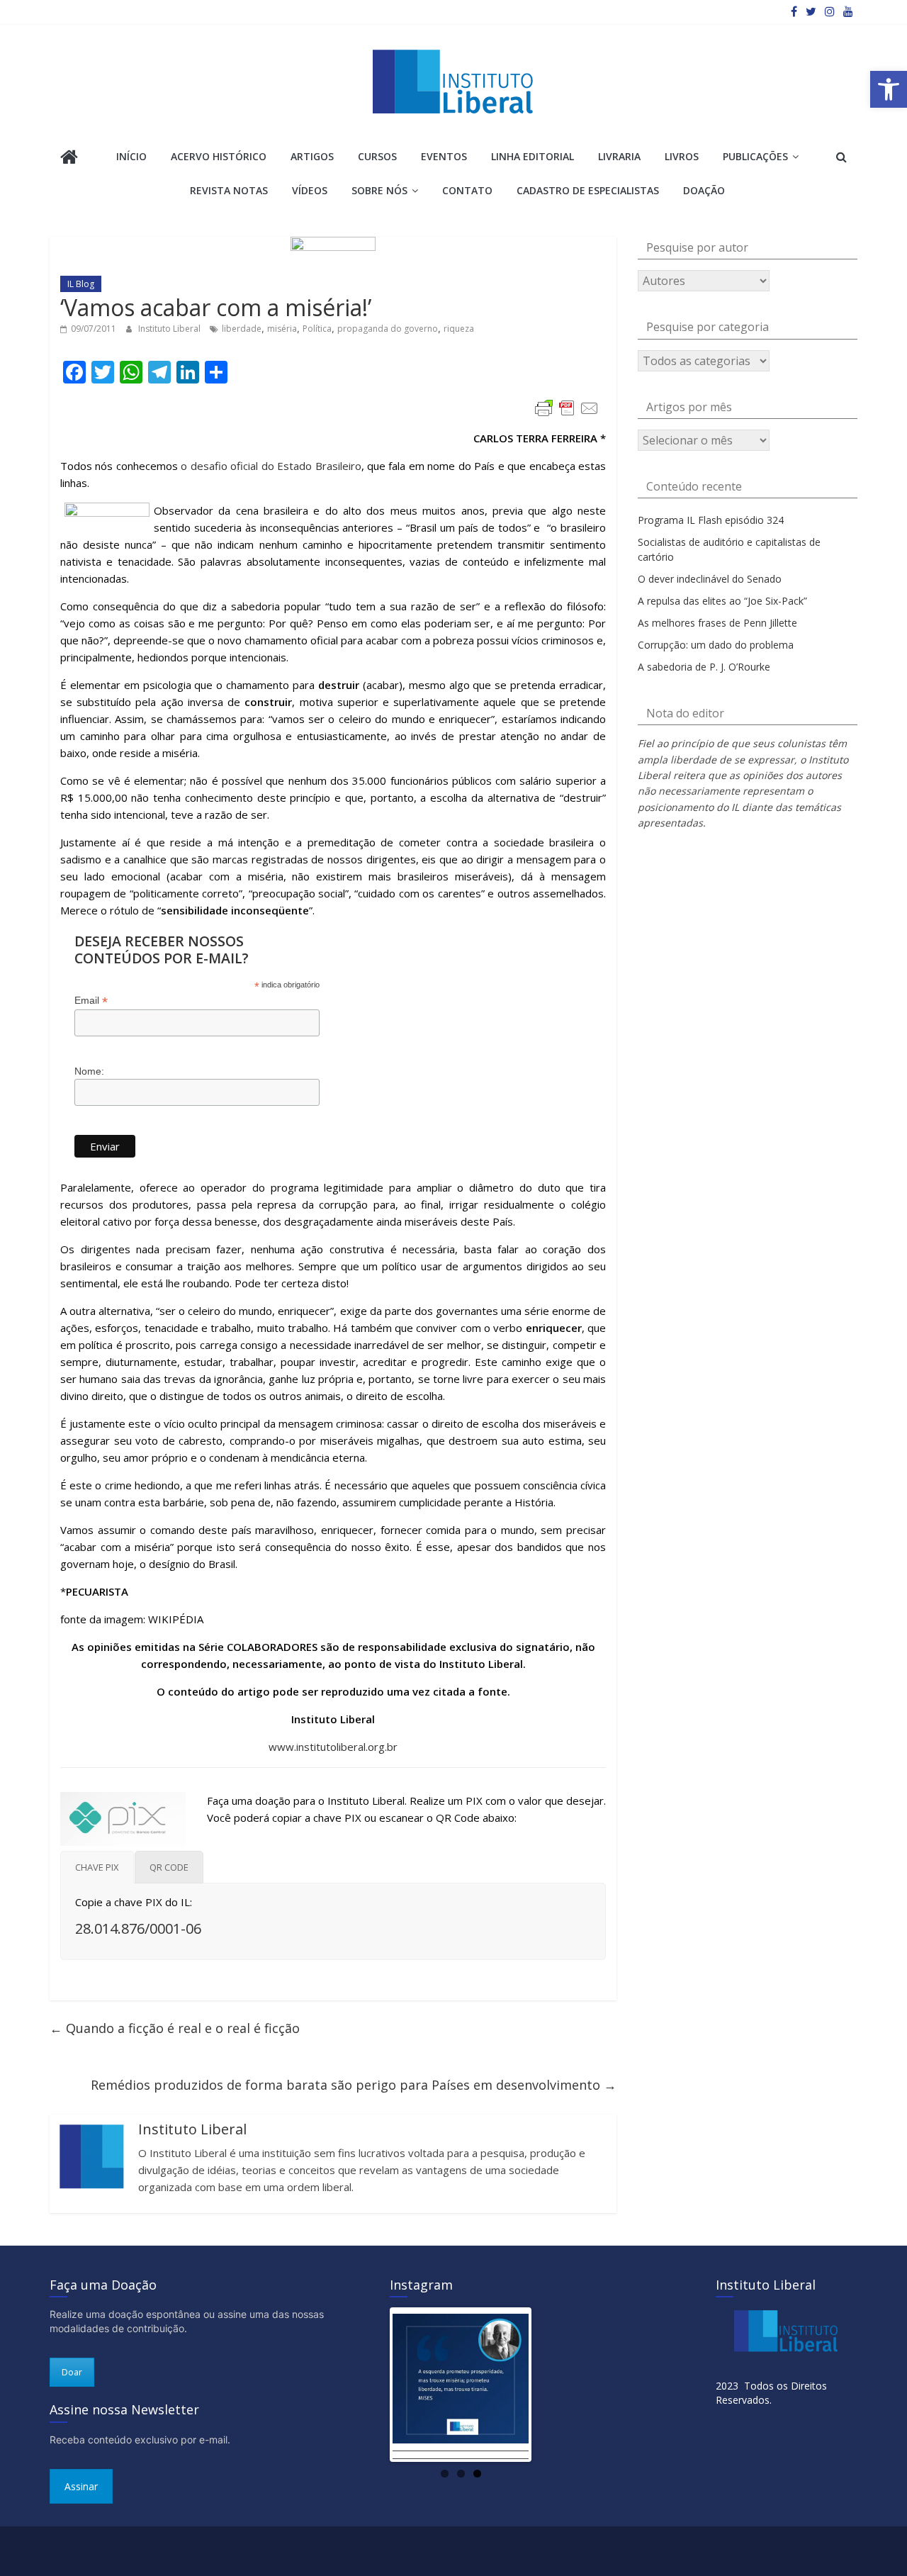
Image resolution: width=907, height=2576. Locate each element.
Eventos (444, 156)
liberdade (242, 329)
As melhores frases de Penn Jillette (717, 623)
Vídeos (310, 190)
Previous (371, 2385)
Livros (682, 156)
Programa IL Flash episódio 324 (711, 520)
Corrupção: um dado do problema (716, 645)
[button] (889, 89)
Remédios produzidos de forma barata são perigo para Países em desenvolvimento (354, 2085)
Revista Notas (229, 190)
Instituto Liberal (170, 329)
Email (91, 1001)
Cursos (377, 156)
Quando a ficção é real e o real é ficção (175, 2028)
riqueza (459, 329)
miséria (282, 329)
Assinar (81, 2486)
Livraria (619, 156)
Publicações (755, 156)
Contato (467, 190)
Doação (704, 190)
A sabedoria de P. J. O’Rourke (704, 667)
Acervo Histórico (219, 156)
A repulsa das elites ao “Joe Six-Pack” (722, 601)
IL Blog (81, 284)
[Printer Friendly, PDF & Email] (567, 408)
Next (550, 2385)
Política (317, 329)
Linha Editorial (533, 156)
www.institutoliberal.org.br (333, 1747)
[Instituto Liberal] (69, 158)
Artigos (312, 156)
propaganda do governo (388, 329)
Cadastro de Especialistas (588, 190)
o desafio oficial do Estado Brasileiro (271, 466)
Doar (72, 2372)
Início (131, 156)
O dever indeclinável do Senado (710, 579)
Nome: (89, 1071)
